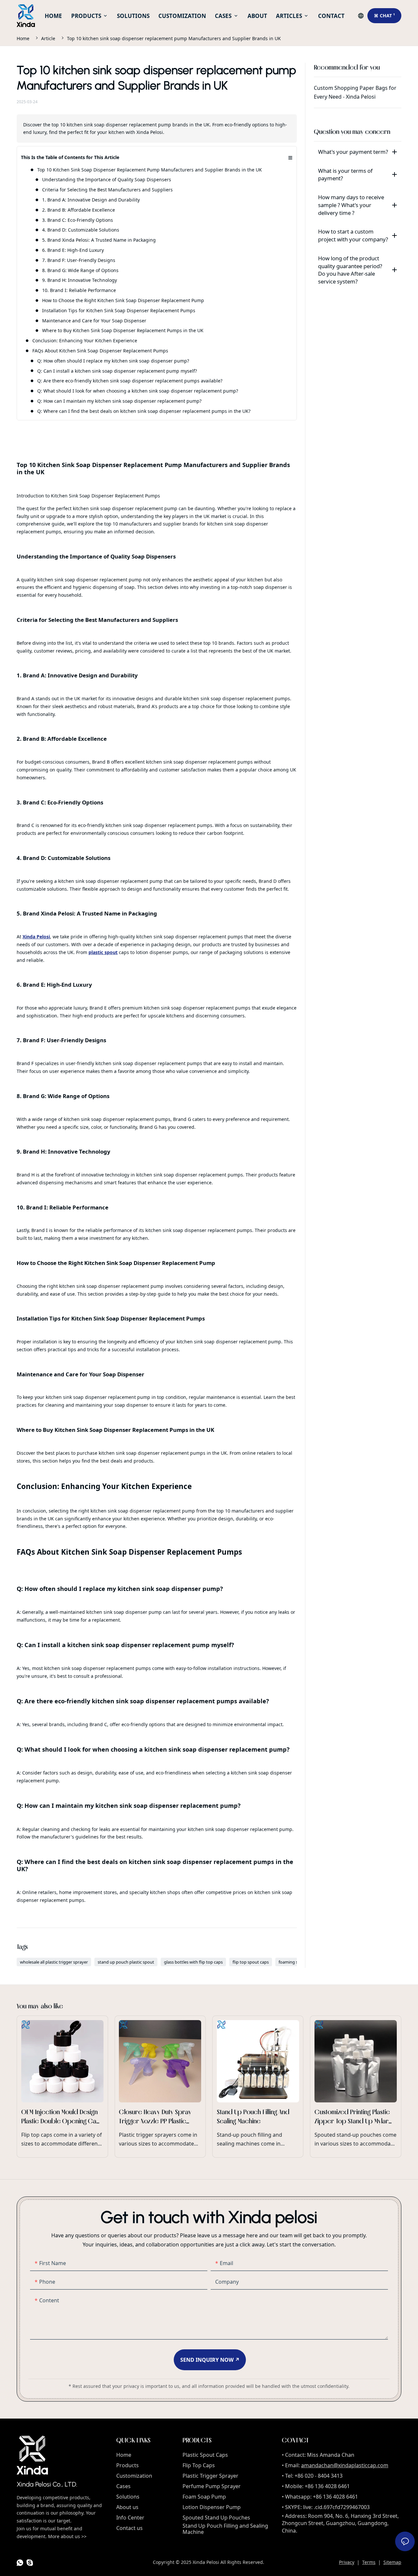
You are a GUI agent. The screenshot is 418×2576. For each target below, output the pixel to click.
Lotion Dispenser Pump (212, 2507)
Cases (123, 2486)
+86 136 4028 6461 (327, 2486)
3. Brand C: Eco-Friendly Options (78, 220)
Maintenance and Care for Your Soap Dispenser (94, 321)
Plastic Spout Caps (205, 2455)
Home (23, 38)
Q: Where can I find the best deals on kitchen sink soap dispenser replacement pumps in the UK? (144, 411)
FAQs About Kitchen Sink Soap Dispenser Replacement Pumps (100, 351)
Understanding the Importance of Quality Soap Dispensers (107, 179)
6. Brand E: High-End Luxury (73, 250)
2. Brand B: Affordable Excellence (79, 210)
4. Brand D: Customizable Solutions (81, 230)
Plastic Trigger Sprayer (210, 2476)
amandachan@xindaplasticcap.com (345, 2465)
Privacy (347, 2562)
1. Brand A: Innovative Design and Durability (91, 200)
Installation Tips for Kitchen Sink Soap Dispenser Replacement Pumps (119, 310)
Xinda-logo (26, 16)
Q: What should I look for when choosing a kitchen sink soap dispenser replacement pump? (138, 391)
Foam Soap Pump (204, 2497)
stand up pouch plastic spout (126, 1962)
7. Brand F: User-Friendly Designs (79, 260)
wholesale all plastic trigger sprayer (54, 1962)
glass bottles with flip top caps (193, 1962)
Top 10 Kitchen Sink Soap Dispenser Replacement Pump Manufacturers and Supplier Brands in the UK (150, 170)
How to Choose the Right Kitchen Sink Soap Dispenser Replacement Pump (123, 300)
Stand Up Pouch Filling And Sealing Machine (258, 2087)
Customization (134, 2476)
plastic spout (103, 952)
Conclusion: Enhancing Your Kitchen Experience (85, 340)
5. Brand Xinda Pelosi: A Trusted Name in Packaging (99, 240)
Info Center (130, 2518)
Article (48, 38)
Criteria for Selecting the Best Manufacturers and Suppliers (107, 190)
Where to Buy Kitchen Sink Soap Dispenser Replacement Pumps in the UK (123, 330)
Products (128, 2465)
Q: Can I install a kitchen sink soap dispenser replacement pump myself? (117, 371)
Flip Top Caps (199, 2465)
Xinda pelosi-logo (32, 2455)
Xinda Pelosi (36, 937)
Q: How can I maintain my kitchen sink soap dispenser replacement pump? (119, 401)
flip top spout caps (251, 1962)
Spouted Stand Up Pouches (216, 2518)
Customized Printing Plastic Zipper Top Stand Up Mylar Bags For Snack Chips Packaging (355, 2087)
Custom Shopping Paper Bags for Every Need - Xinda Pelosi (358, 97)
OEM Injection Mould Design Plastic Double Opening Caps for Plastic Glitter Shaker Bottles (62, 2087)
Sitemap (392, 2562)
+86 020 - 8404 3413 (319, 2476)
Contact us (129, 2528)
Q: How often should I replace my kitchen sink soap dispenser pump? (113, 361)
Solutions (128, 2497)
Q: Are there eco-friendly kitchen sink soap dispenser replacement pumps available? (130, 381)
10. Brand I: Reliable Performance (79, 290)
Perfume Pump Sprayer (212, 2486)
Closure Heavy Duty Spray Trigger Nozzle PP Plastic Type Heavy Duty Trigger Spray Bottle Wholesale (160, 2087)
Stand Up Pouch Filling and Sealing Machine (225, 2529)
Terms (369, 2562)
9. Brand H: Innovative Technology (80, 280)
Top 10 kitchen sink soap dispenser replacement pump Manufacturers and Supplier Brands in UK (174, 38)
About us (127, 2507)
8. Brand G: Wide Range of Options (80, 270)
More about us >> (67, 2536)
